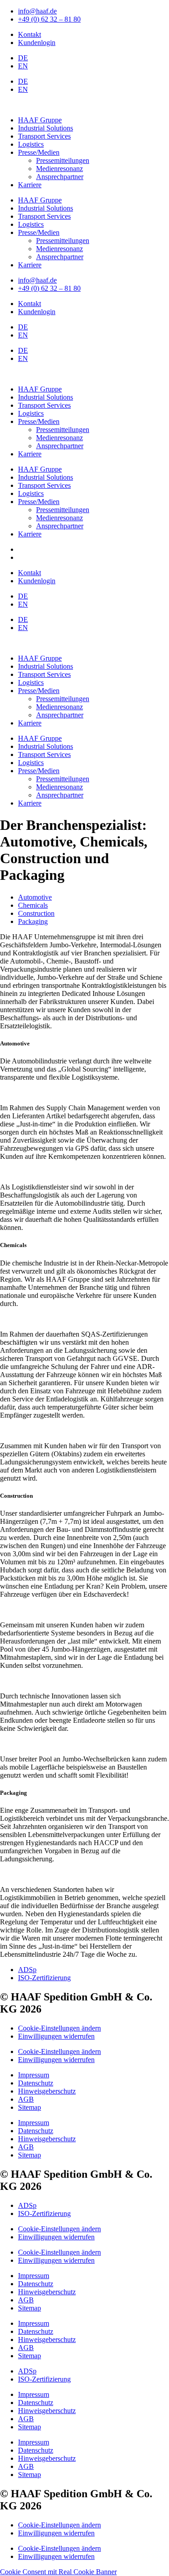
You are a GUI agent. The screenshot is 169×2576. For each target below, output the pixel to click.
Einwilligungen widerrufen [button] (56, 2036)
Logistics (31, 144)
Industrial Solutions (46, 128)
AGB (26, 2099)
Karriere (30, 185)
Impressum (34, 2075)
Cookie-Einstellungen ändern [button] (59, 2028)
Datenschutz (36, 2083)
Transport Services (44, 136)
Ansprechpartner (60, 177)
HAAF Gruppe (40, 120)
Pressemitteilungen (63, 160)
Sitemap (30, 2107)
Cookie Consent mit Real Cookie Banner (58, 2572)
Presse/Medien (39, 152)
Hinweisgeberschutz (47, 2091)
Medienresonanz (59, 169)
